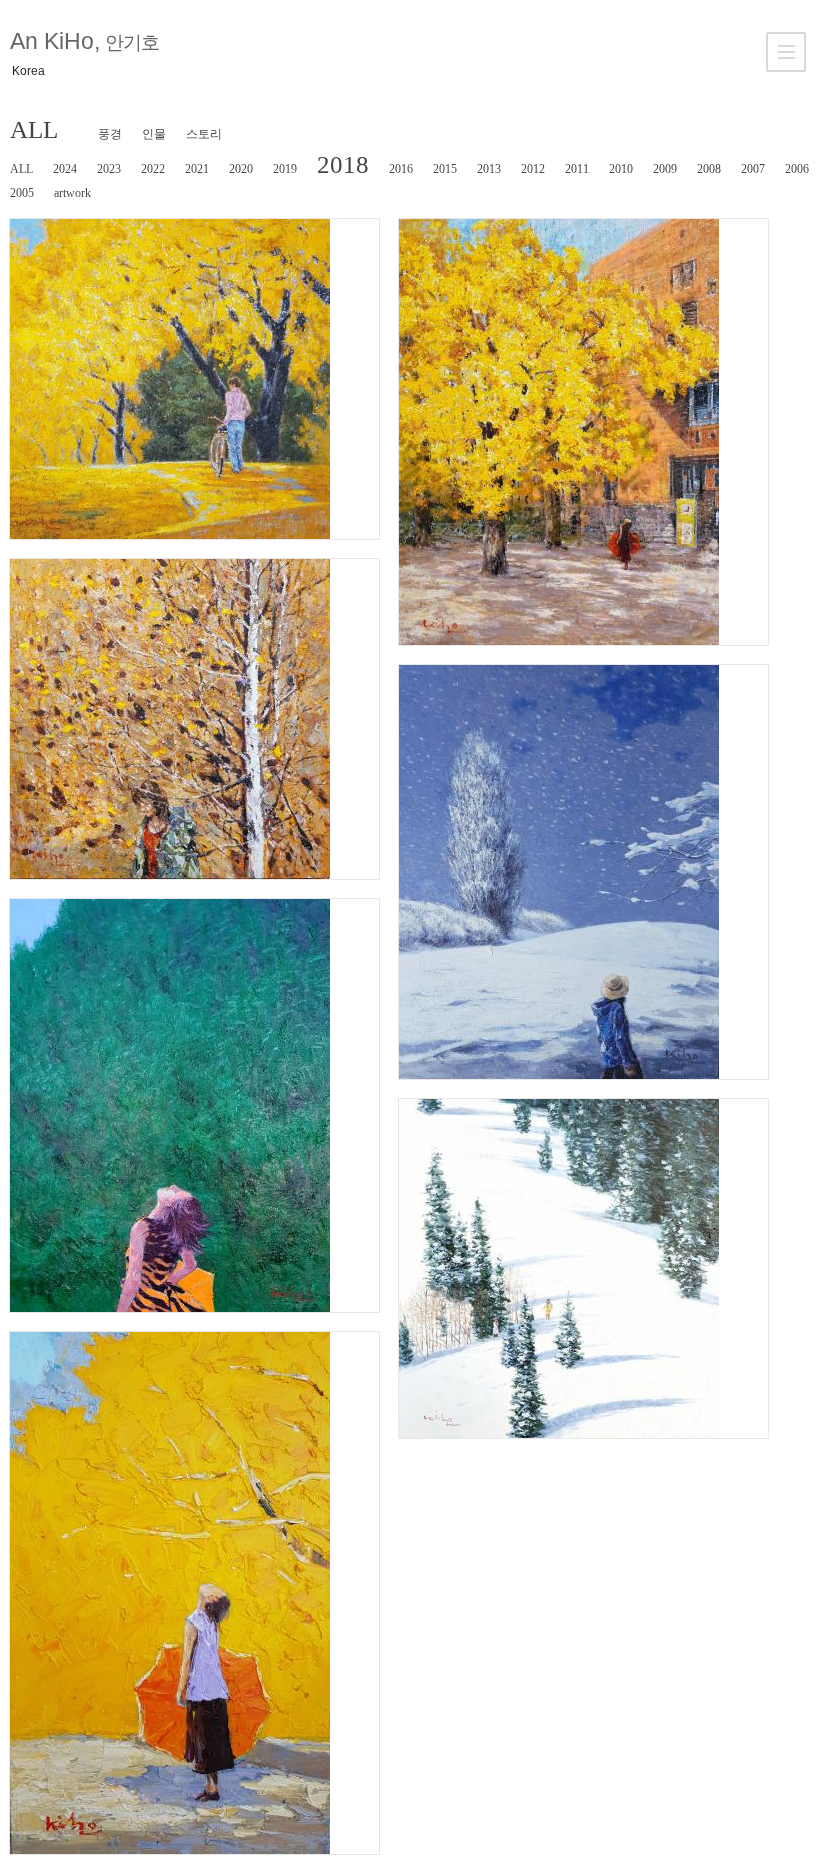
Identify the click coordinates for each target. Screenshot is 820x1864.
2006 (797, 169)
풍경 (110, 134)
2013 (489, 169)
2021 (197, 169)
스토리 (204, 134)
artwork (72, 193)
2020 (241, 169)
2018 (343, 164)
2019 (285, 169)
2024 (65, 169)
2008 (709, 169)
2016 (401, 169)
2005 (22, 193)
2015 (445, 169)
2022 (153, 169)
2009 (665, 169)
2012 (533, 169)
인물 (154, 134)
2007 (753, 169)
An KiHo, (84, 41)
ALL (34, 129)
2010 (621, 169)
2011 (577, 169)
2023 (109, 169)
